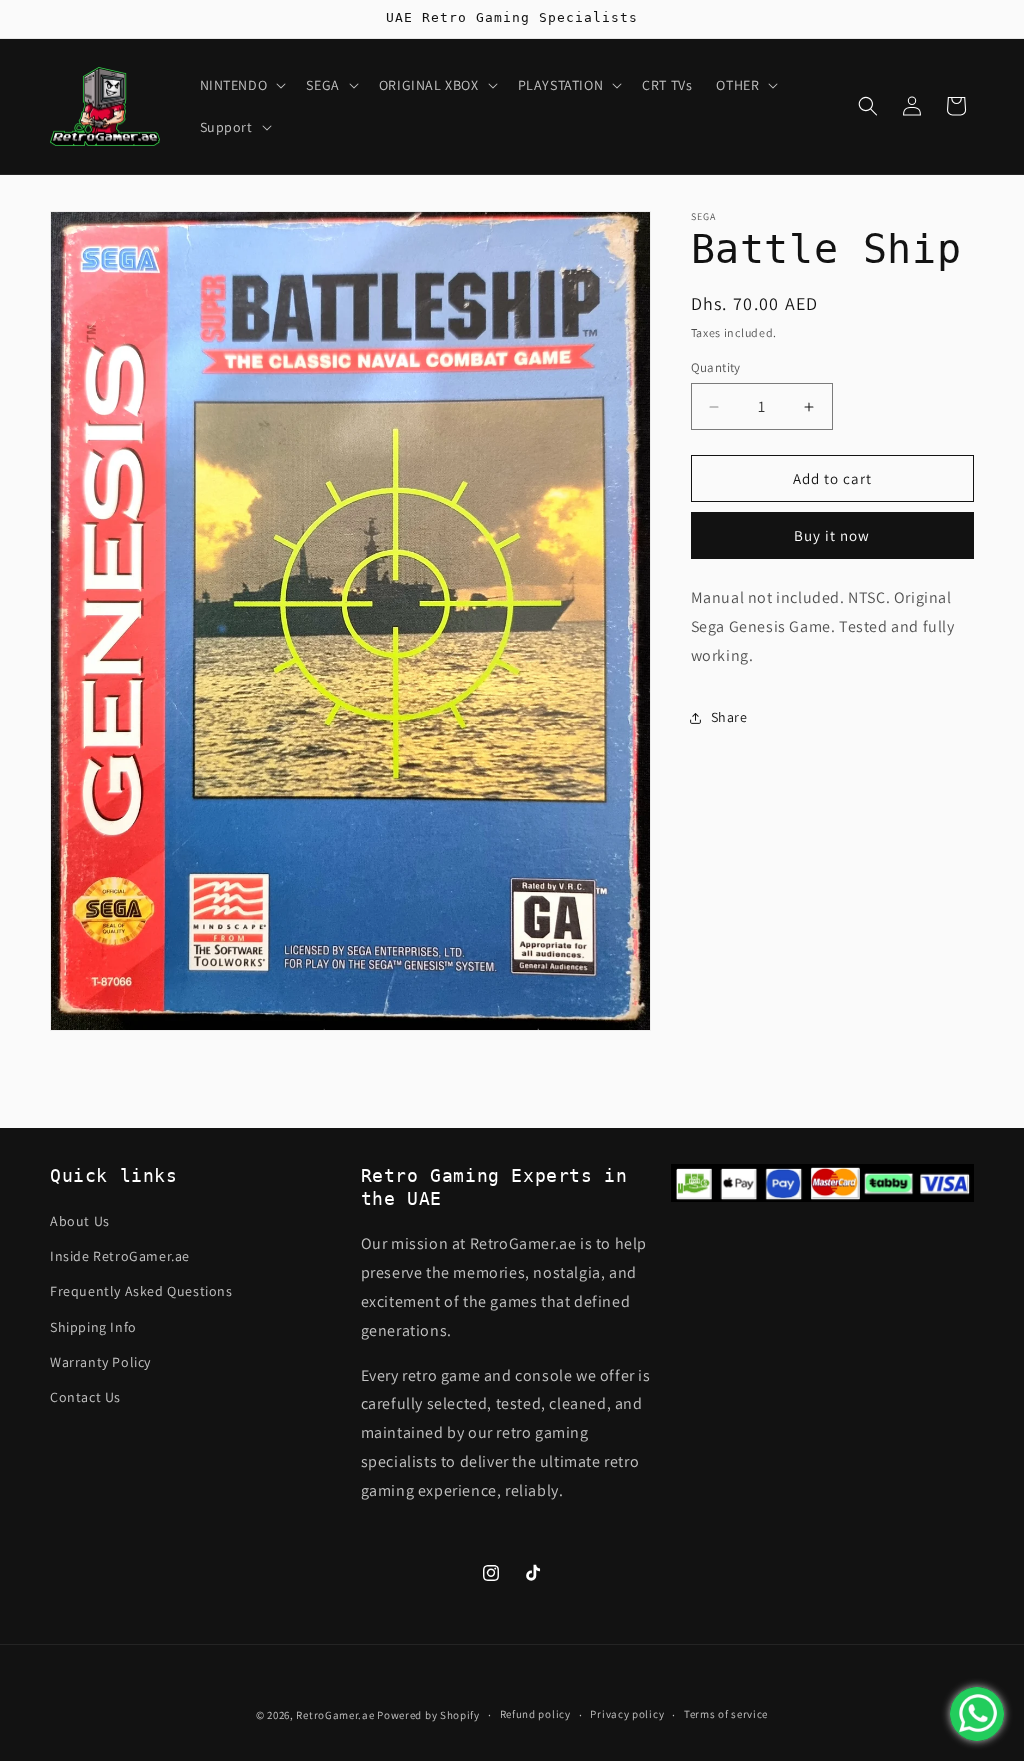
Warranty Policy (100, 1362)
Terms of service (726, 1714)
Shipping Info (93, 1327)
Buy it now (832, 535)
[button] (241, 85)
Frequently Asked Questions (141, 1291)
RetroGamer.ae (335, 1715)
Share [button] (729, 717)
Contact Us (85, 1397)
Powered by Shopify (428, 1715)
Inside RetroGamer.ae (120, 1256)
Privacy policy (627, 1714)
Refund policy (535, 1714)
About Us (80, 1221)
